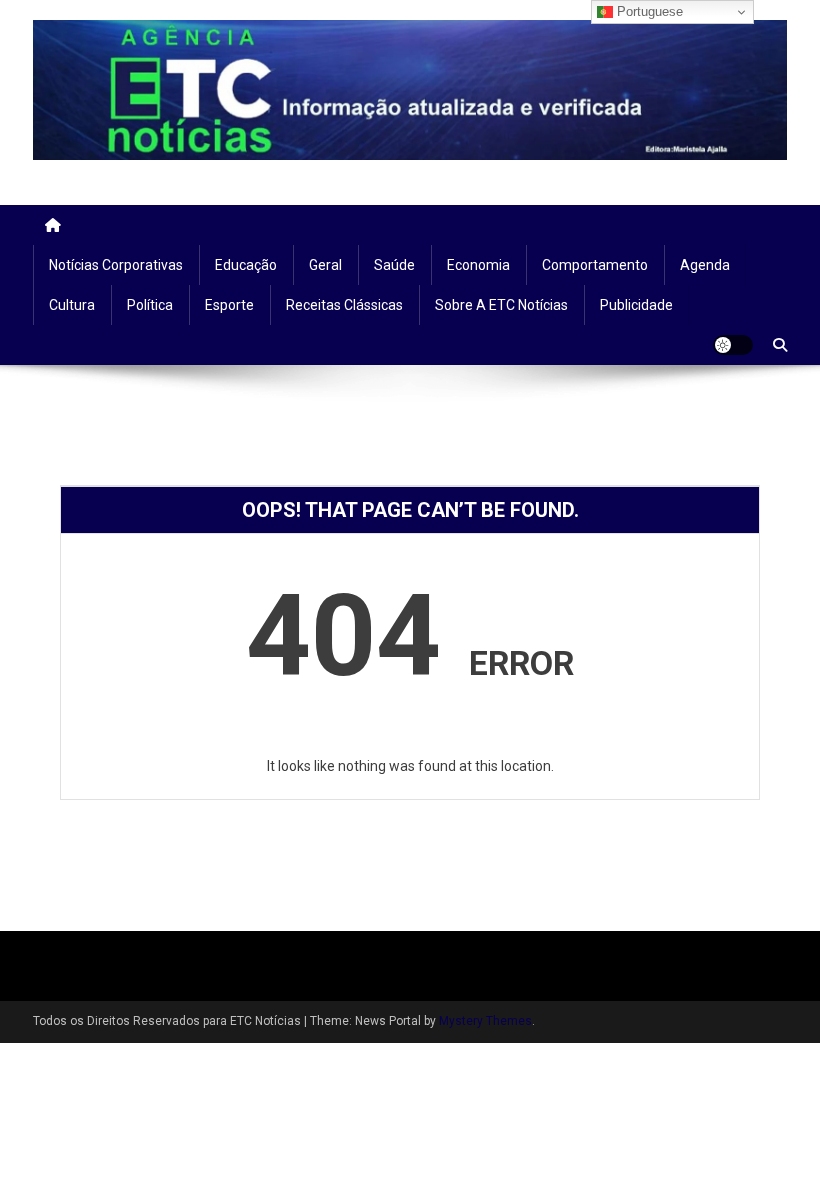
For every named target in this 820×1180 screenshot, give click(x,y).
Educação (246, 265)
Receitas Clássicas (344, 305)
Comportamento (595, 265)
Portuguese (648, 11)
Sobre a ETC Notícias (501, 305)
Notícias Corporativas (116, 265)
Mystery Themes (485, 1021)
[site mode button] (733, 345)
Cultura (72, 305)
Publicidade (636, 305)
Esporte (229, 305)
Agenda (705, 265)
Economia (478, 265)
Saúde (394, 265)
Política (150, 305)
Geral (325, 265)
